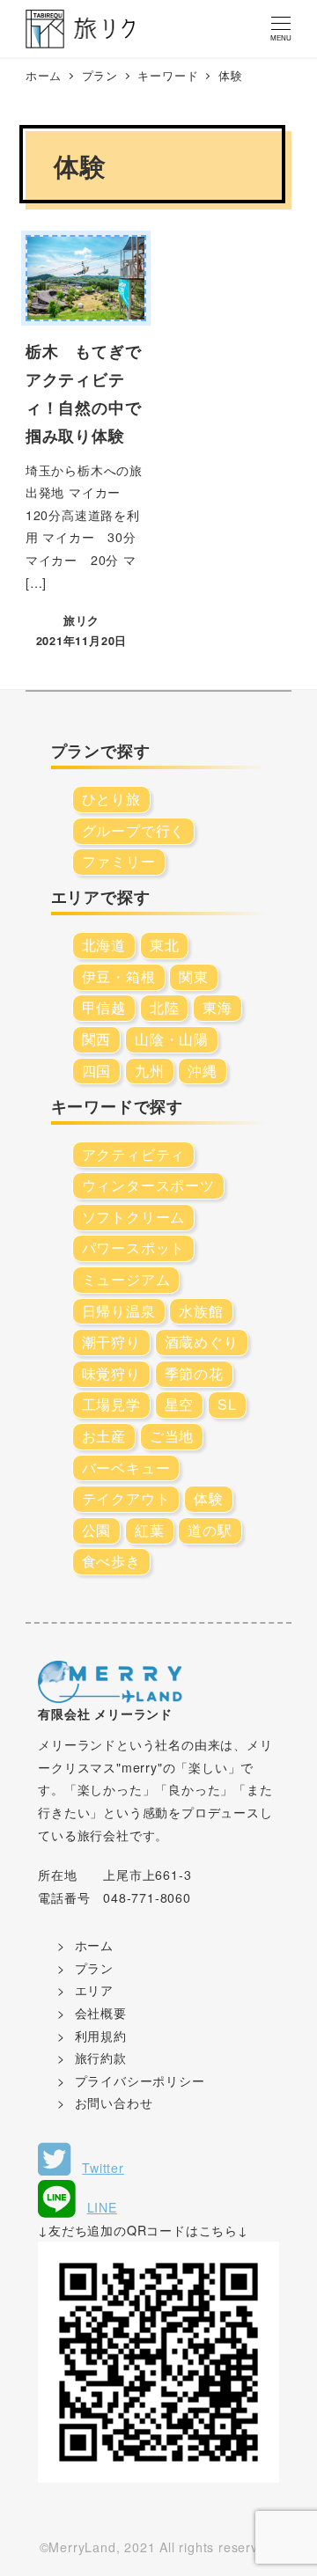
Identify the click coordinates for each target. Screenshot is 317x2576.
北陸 (165, 1007)
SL (227, 1404)
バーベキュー (126, 1468)
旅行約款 (101, 2058)
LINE (102, 2207)
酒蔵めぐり (202, 1342)
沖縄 (203, 1071)
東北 (165, 945)
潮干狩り (111, 1342)
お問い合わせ (114, 2103)
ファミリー (119, 861)
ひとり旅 (111, 799)
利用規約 (101, 2036)
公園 (97, 1530)
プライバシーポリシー (140, 2081)
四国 (97, 1071)
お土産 (104, 1436)
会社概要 (101, 2013)
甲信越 (104, 1007)
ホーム (94, 1945)
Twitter (103, 2168)
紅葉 (150, 1530)
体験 (209, 1498)
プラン (94, 1968)
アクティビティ (134, 1154)
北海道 (104, 945)
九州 (150, 1071)
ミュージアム (126, 1279)
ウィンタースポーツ (148, 1185)
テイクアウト (126, 1498)
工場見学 (111, 1404)
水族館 (201, 1311)
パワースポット (134, 1248)
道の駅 (210, 1530)
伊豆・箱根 (119, 976)
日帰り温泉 (119, 1311)
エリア (94, 1990)
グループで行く (134, 830)
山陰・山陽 (172, 1039)
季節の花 (194, 1373)
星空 (180, 1404)
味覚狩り (111, 1373)
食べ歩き (111, 1561)
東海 (217, 1007)
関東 (194, 976)
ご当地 (172, 1436)
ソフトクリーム (134, 1217)
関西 (97, 1039)
